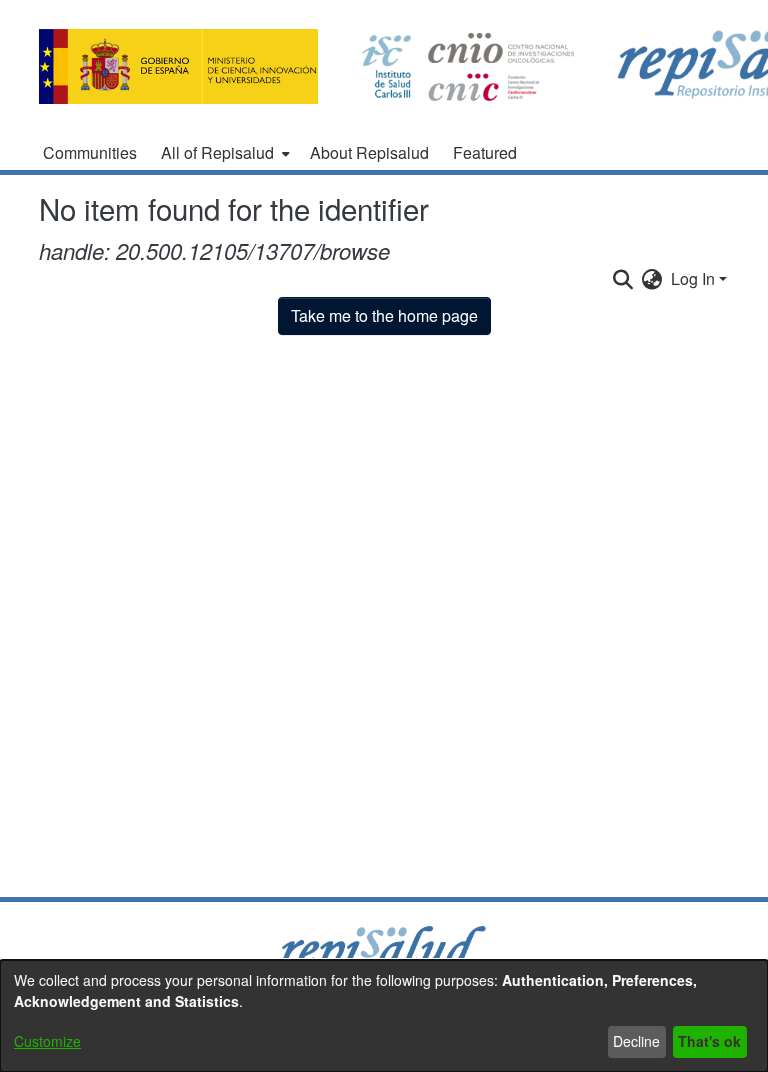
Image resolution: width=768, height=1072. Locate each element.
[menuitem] (223, 153)
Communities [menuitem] (90, 152)
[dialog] (384, 1016)
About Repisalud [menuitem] (369, 152)
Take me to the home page (384, 315)
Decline (636, 1041)
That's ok (709, 1041)
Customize (47, 1041)
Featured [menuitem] (485, 152)
